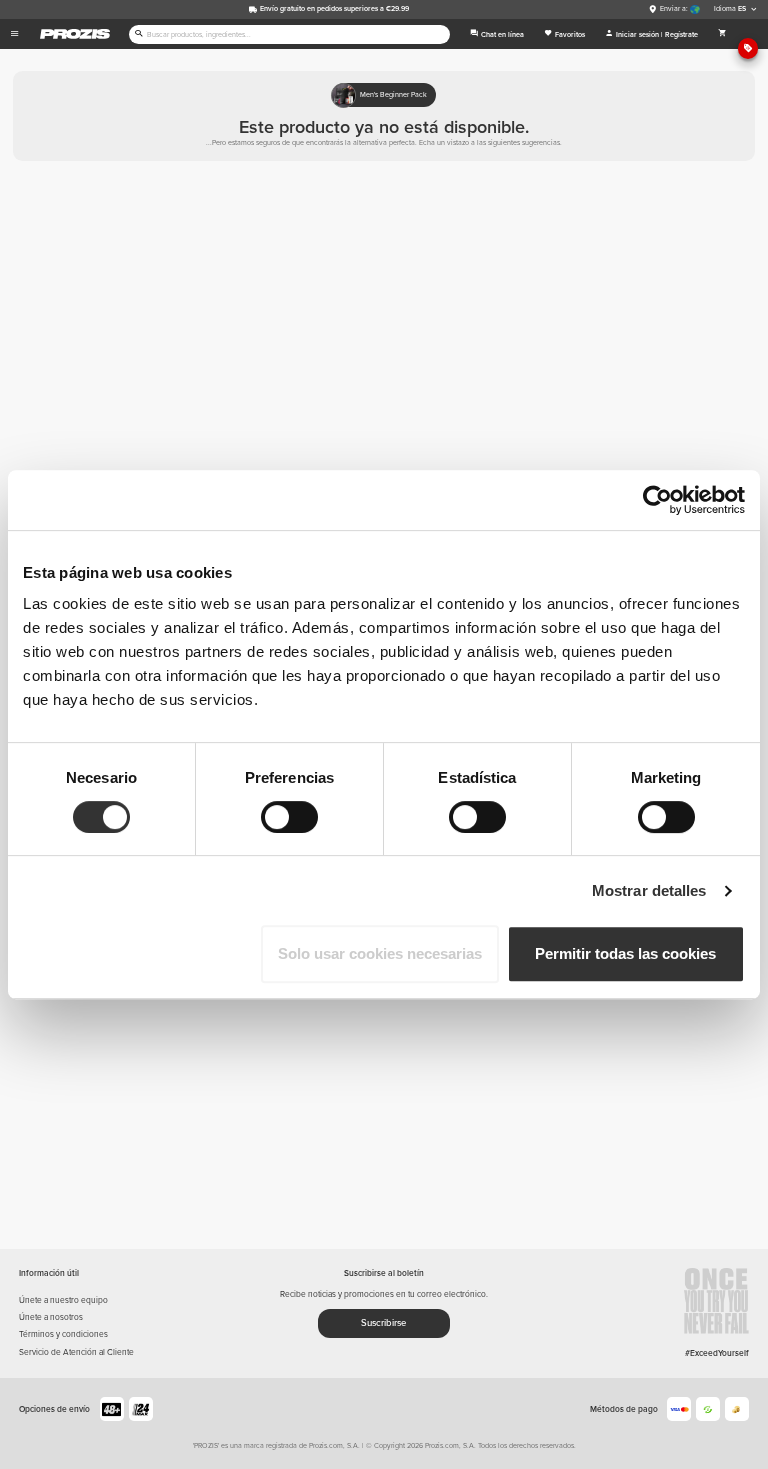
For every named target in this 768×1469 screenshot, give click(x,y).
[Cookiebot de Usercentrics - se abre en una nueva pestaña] (657, 500)
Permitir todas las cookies (625, 953)
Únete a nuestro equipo (63, 1300)
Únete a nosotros (51, 1317)
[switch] (289, 817)
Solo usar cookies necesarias (380, 953)
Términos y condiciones (63, 1334)
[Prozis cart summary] (723, 34)
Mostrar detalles (649, 890)
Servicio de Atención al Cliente (76, 1352)
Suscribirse (383, 1323)
